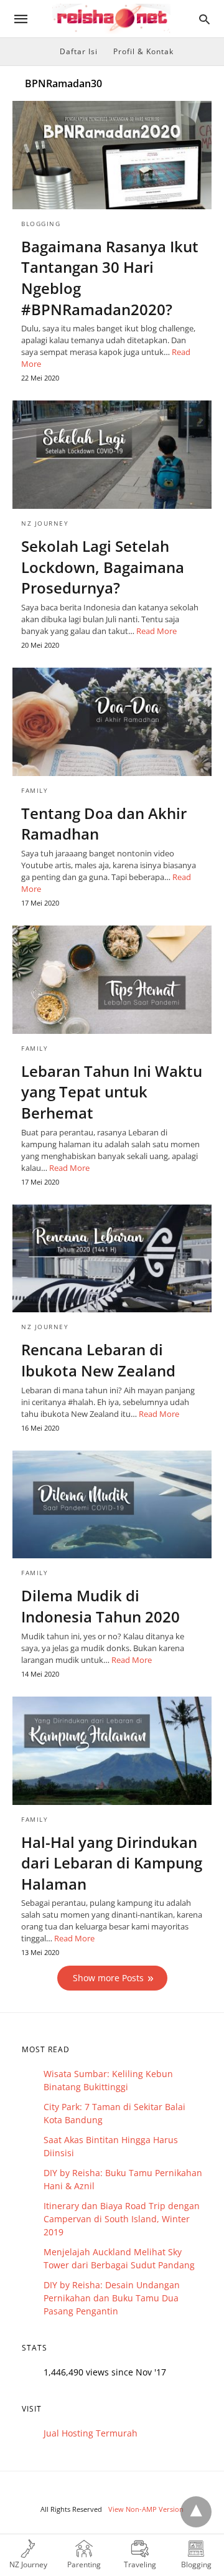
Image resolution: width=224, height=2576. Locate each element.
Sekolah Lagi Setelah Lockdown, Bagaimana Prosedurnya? (103, 567)
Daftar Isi (79, 51)
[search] (204, 19)
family (35, 790)
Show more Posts (108, 1978)
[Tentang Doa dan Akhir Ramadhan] (112, 722)
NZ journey (45, 523)
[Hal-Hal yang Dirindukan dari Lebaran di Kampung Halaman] (112, 1751)
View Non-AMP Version (146, 2509)
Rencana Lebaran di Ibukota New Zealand (98, 1360)
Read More (156, 631)
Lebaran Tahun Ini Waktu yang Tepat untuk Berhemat (112, 1092)
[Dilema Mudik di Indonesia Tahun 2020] (112, 1505)
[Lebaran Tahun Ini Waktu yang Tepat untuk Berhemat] (112, 980)
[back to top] (196, 2512)
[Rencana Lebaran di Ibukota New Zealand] (112, 1259)
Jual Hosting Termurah (91, 2433)
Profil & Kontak (143, 51)
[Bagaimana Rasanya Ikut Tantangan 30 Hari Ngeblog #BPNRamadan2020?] (112, 155)
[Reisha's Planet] (111, 19)
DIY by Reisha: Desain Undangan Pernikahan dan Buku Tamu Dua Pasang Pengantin (112, 2298)
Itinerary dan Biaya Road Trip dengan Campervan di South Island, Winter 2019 (122, 2219)
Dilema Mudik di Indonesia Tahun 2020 (100, 1606)
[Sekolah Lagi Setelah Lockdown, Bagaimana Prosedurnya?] (112, 455)
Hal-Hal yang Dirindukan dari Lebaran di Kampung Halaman (112, 1863)
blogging (41, 224)
